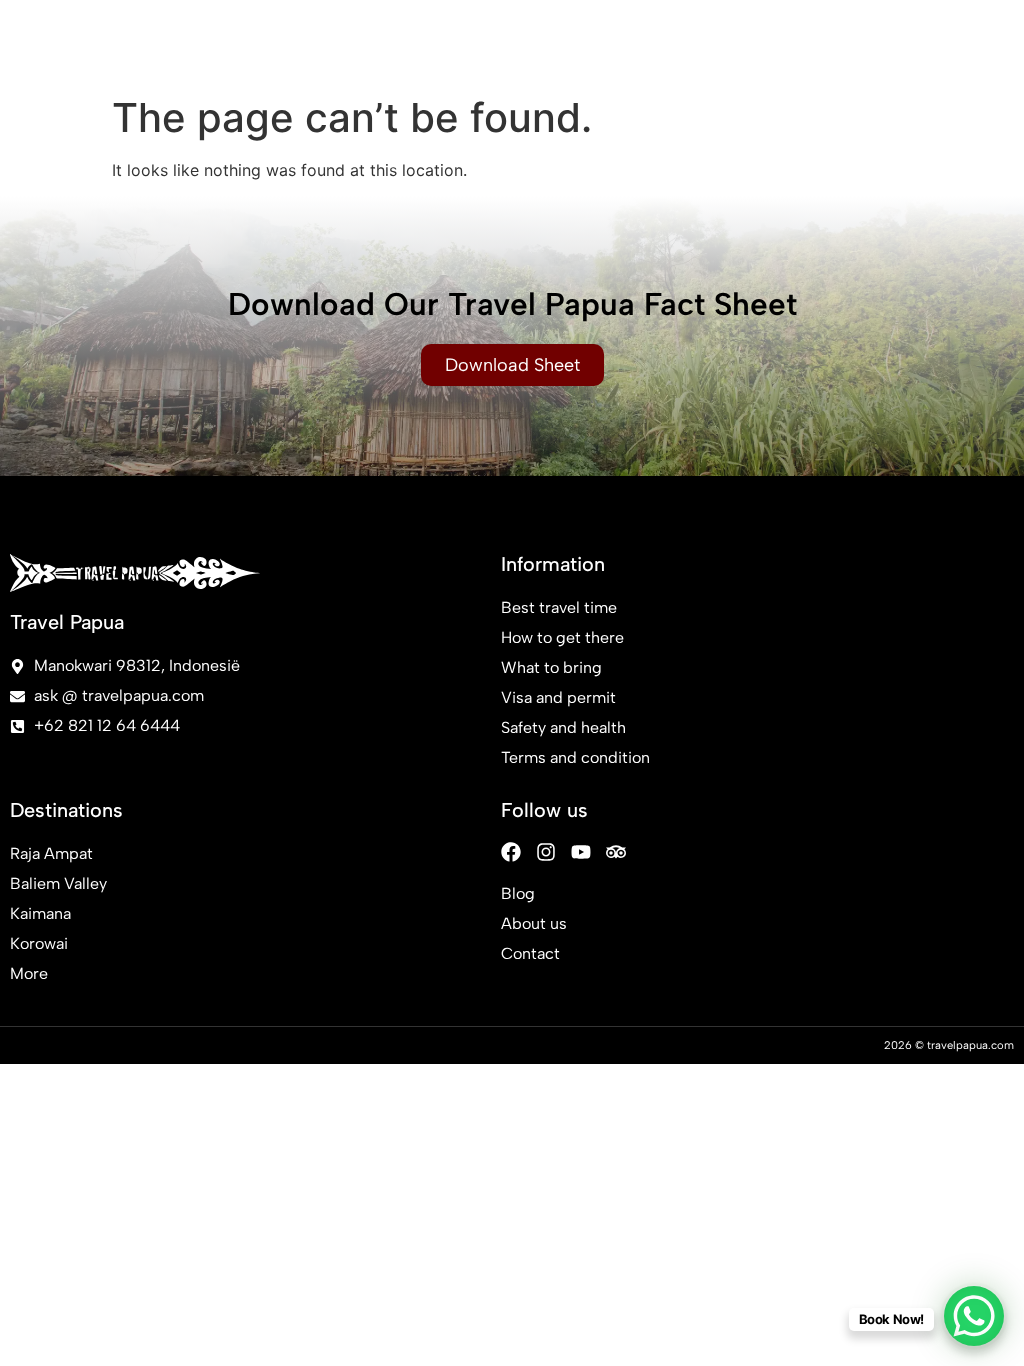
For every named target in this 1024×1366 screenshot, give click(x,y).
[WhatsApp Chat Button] (974, 1316)
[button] (976, 42)
